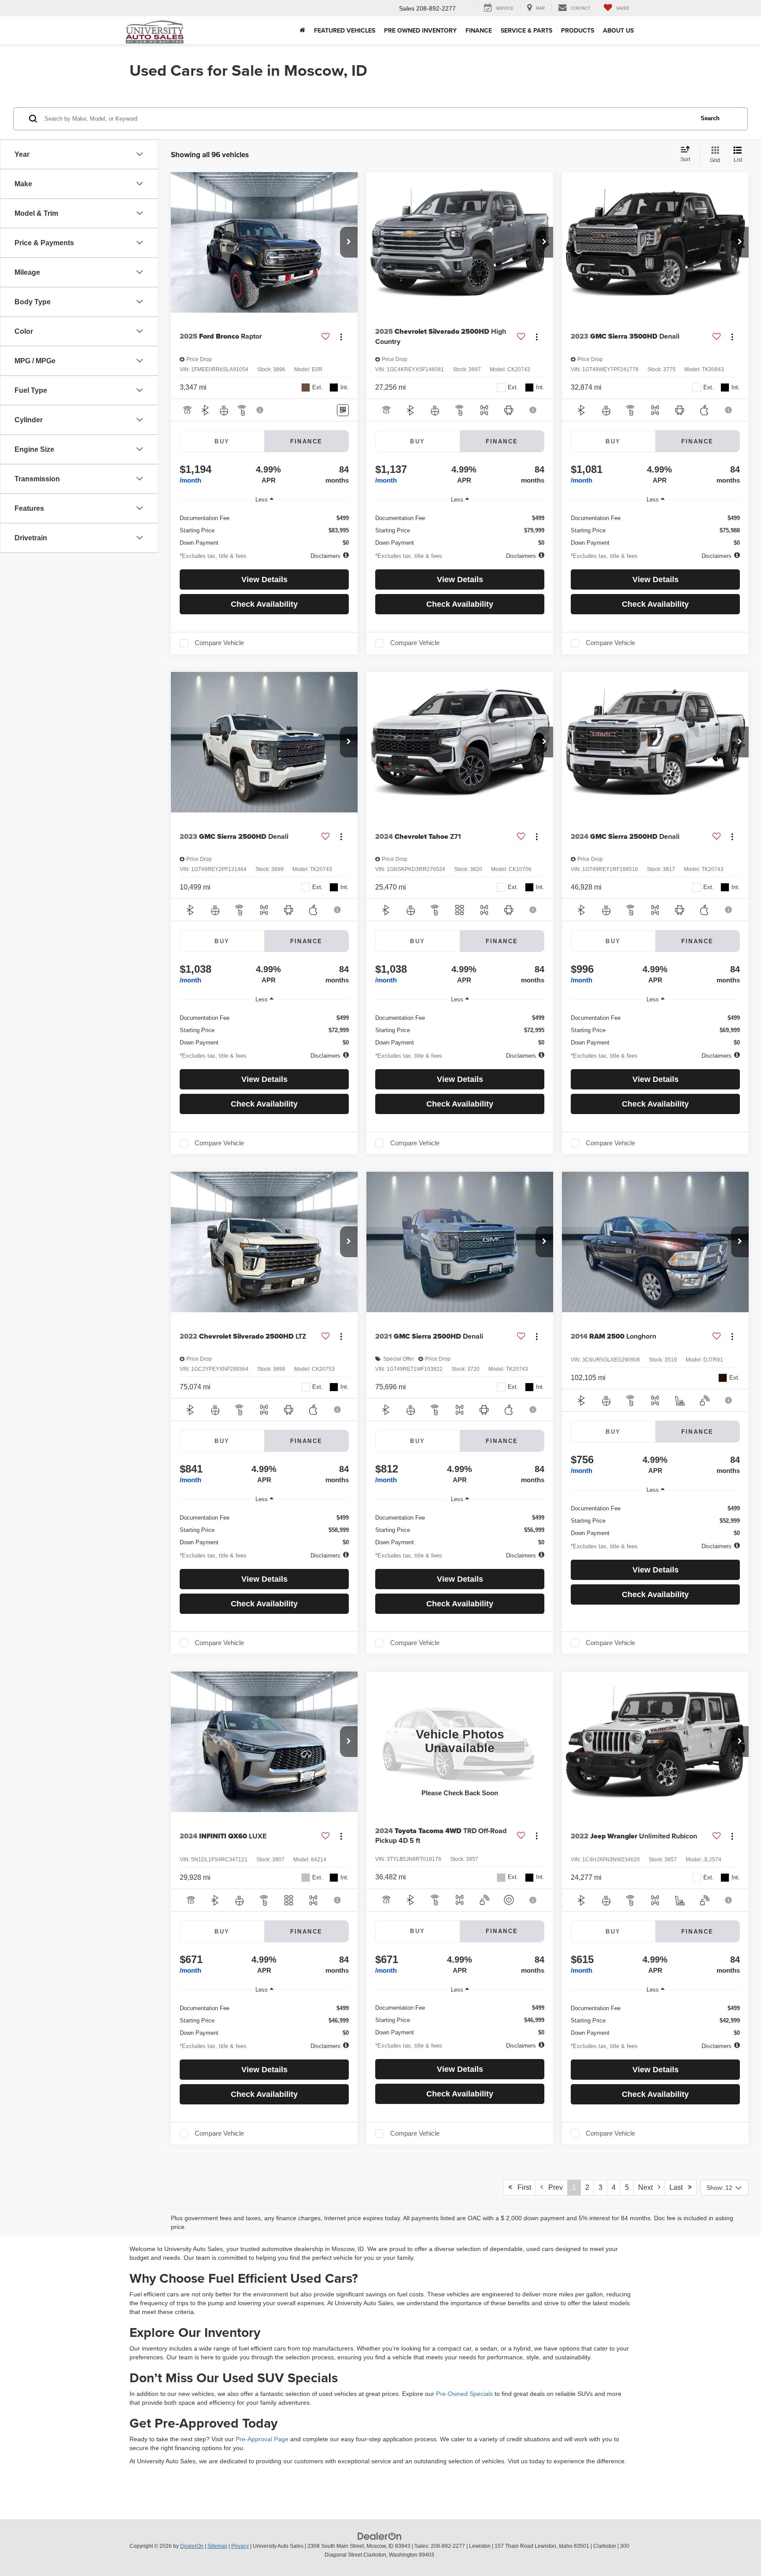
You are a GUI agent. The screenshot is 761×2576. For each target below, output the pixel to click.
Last (679, 2187)
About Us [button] (618, 30)
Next (648, 2187)
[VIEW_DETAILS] (460, 1742)
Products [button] (578, 30)
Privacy (240, 2546)
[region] (264, 528)
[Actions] (341, 337)
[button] (349, 242)
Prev (553, 2187)
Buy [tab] (222, 441)
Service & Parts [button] (526, 30)
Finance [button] (479, 30)
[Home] (302, 30)
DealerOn (192, 2546)
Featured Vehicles (345, 30)
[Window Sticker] (343, 410)
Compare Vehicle (219, 643)
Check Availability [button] (264, 604)
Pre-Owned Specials (464, 2394)
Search (710, 118)
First (522, 2187)
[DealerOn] (380, 2536)
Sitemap (217, 2546)
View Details (264, 579)
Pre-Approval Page (262, 2439)
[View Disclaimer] (260, 410)
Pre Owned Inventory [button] (420, 30)
